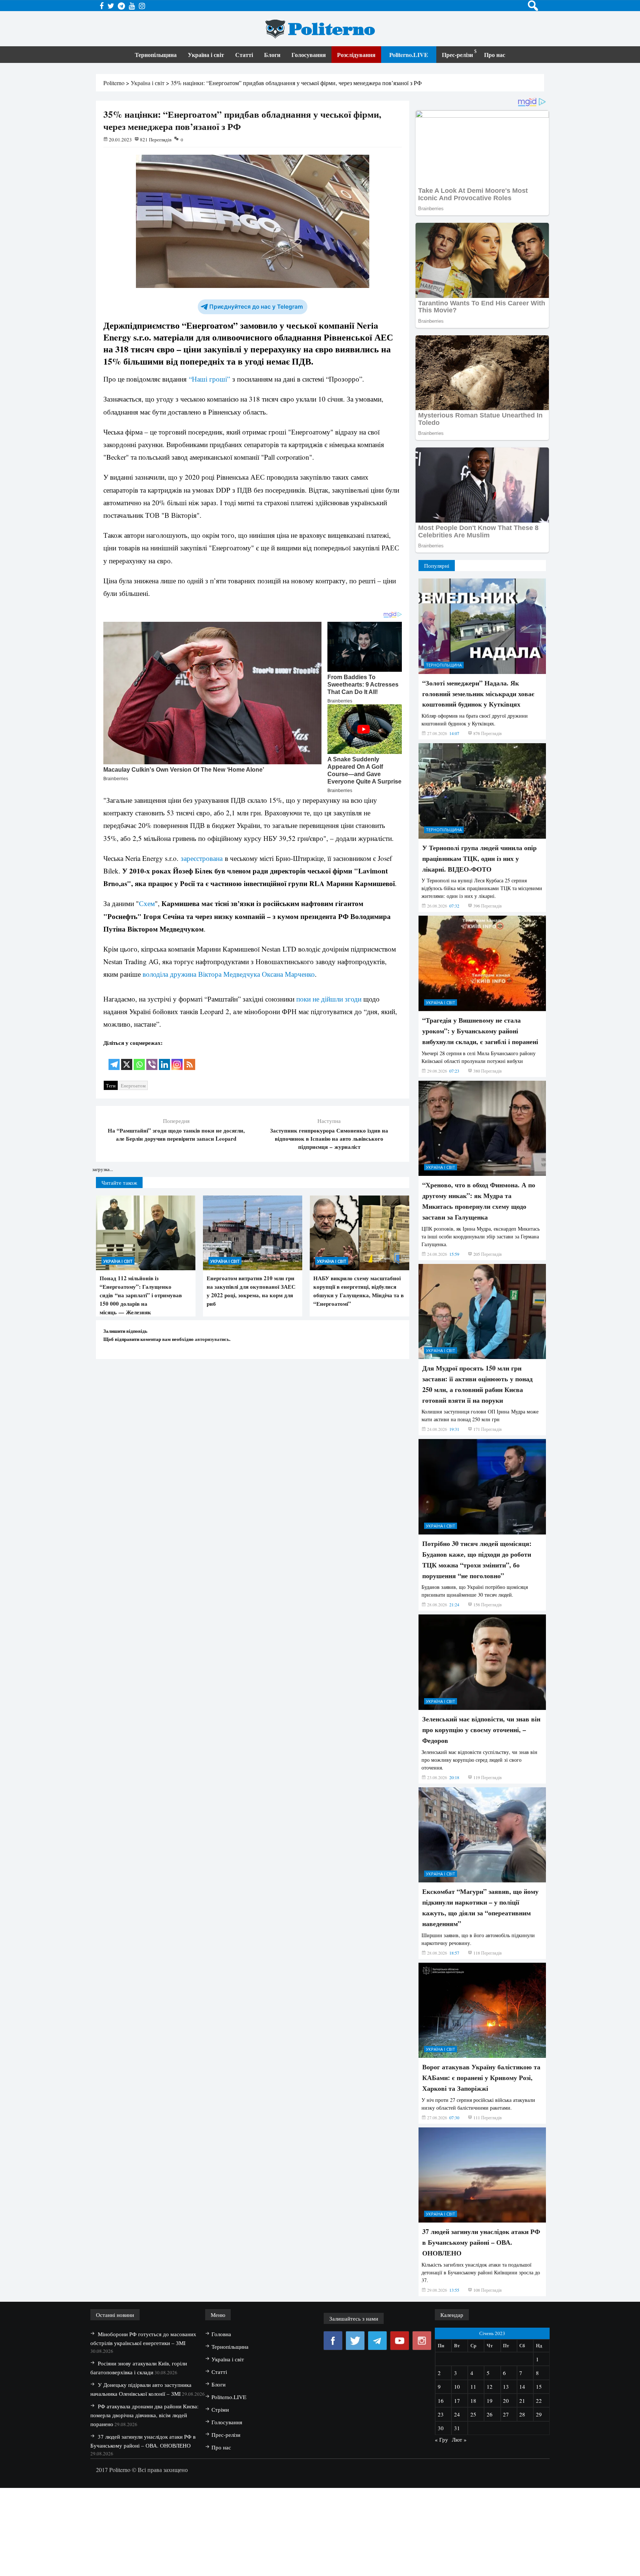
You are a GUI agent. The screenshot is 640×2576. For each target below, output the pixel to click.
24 (457, 2414)
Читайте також (119, 1183)
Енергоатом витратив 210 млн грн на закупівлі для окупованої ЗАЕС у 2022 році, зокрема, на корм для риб (251, 1291)
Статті (244, 55)
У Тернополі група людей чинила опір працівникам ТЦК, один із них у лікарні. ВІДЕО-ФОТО (479, 858)
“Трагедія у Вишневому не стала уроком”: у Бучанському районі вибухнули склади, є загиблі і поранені (480, 1031)
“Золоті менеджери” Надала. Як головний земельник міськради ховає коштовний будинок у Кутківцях (478, 694)
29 (539, 2414)
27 (506, 2414)
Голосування (309, 55)
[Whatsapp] (139, 1059)
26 (490, 2414)
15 (539, 2387)
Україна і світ (206, 55)
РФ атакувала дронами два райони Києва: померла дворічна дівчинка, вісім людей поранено (144, 2415)
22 (539, 2401)
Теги (111, 1086)
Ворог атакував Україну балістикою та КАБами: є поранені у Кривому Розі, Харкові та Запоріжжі (481, 2077)
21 (522, 2401)
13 (506, 2387)
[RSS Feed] (190, 1059)
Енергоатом (133, 1086)
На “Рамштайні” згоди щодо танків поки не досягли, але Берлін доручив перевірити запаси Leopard (176, 1134)
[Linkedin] (164, 1059)
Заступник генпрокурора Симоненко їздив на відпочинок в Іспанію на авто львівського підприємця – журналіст (329, 1138)
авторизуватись (212, 1339)
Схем (147, 903)
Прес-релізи (457, 55)
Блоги (272, 55)
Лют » (459, 2439)
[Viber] (152, 1059)
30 (441, 2428)
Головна (221, 2334)
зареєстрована (202, 858)
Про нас (495, 55)
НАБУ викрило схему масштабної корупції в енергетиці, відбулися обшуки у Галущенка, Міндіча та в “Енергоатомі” (359, 1291)
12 (490, 2387)
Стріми (220, 2409)
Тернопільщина (156, 55)
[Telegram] (114, 1059)
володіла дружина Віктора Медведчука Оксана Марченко (229, 974)
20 (506, 2401)
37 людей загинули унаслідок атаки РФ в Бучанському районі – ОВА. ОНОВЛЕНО (481, 2242)
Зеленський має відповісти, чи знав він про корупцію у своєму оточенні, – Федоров (481, 1730)
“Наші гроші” (208, 379)
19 (490, 2401)
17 (457, 2401)
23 (441, 2414)
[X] (127, 1059)
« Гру (441, 2439)
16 (441, 2401)
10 (457, 2387)
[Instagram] (177, 1059)
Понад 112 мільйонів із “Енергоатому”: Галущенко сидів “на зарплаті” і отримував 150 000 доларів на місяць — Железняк (141, 1295)
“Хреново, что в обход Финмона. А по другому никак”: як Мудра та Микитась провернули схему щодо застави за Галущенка (479, 1201)
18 (473, 2401)
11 (473, 2387)
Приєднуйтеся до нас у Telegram (256, 307)
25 (473, 2414)
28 (522, 2414)
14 (522, 2387)
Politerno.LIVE (409, 55)
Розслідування (356, 55)
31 (457, 2428)
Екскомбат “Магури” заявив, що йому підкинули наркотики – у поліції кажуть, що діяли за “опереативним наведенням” (480, 1907)
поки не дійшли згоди (329, 999)
